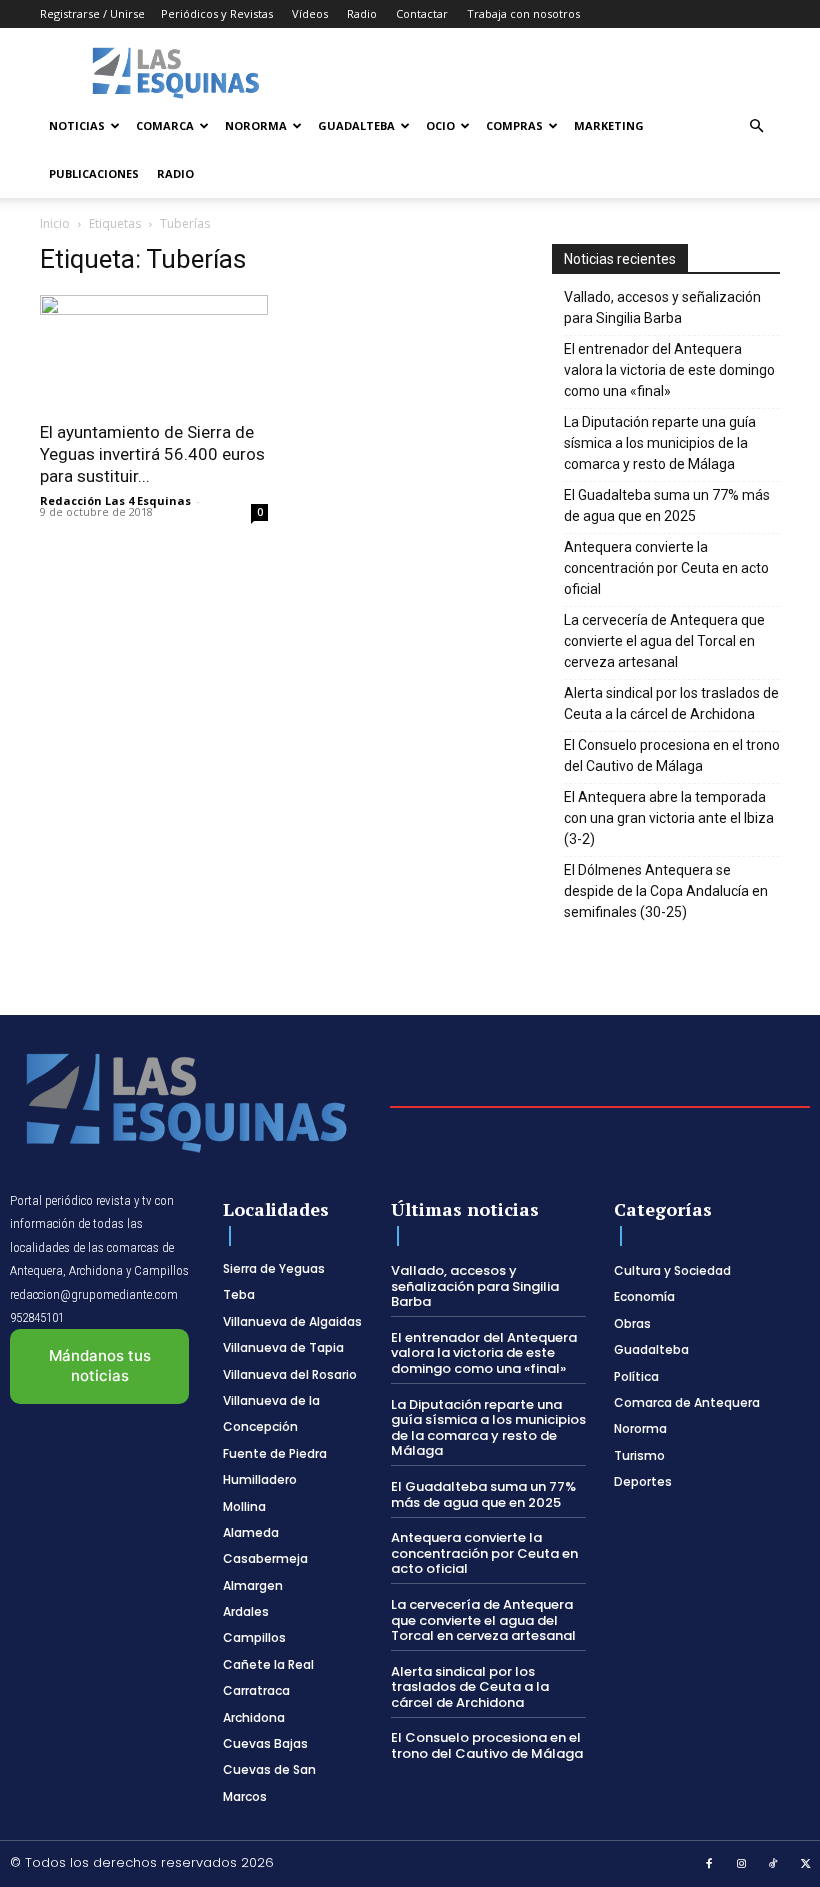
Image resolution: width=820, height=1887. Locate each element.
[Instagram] (742, 1865)
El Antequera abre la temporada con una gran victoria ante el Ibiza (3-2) (669, 818)
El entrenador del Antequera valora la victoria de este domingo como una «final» (669, 370)
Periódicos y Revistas (217, 13)
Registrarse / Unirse (92, 13)
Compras (514, 125)
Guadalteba (356, 125)
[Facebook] (709, 1865)
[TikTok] (774, 1865)
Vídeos (310, 13)
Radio (362, 13)
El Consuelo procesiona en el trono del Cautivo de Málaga (672, 755)
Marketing (609, 125)
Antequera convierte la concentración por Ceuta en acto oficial (666, 568)
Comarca (165, 125)
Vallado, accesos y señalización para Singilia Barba (662, 307)
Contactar (422, 13)
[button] (756, 126)
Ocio (440, 125)
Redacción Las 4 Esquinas (115, 500)
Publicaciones (94, 173)
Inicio (55, 223)
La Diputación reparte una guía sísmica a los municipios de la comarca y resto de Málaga (660, 443)
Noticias (77, 125)
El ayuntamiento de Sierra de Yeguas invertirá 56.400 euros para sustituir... (152, 454)
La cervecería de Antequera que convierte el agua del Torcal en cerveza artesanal (664, 641)
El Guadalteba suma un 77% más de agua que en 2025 (667, 505)
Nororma (256, 125)
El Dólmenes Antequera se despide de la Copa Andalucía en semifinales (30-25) (666, 891)
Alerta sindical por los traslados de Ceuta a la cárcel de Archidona (671, 703)
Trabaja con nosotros (523, 13)
